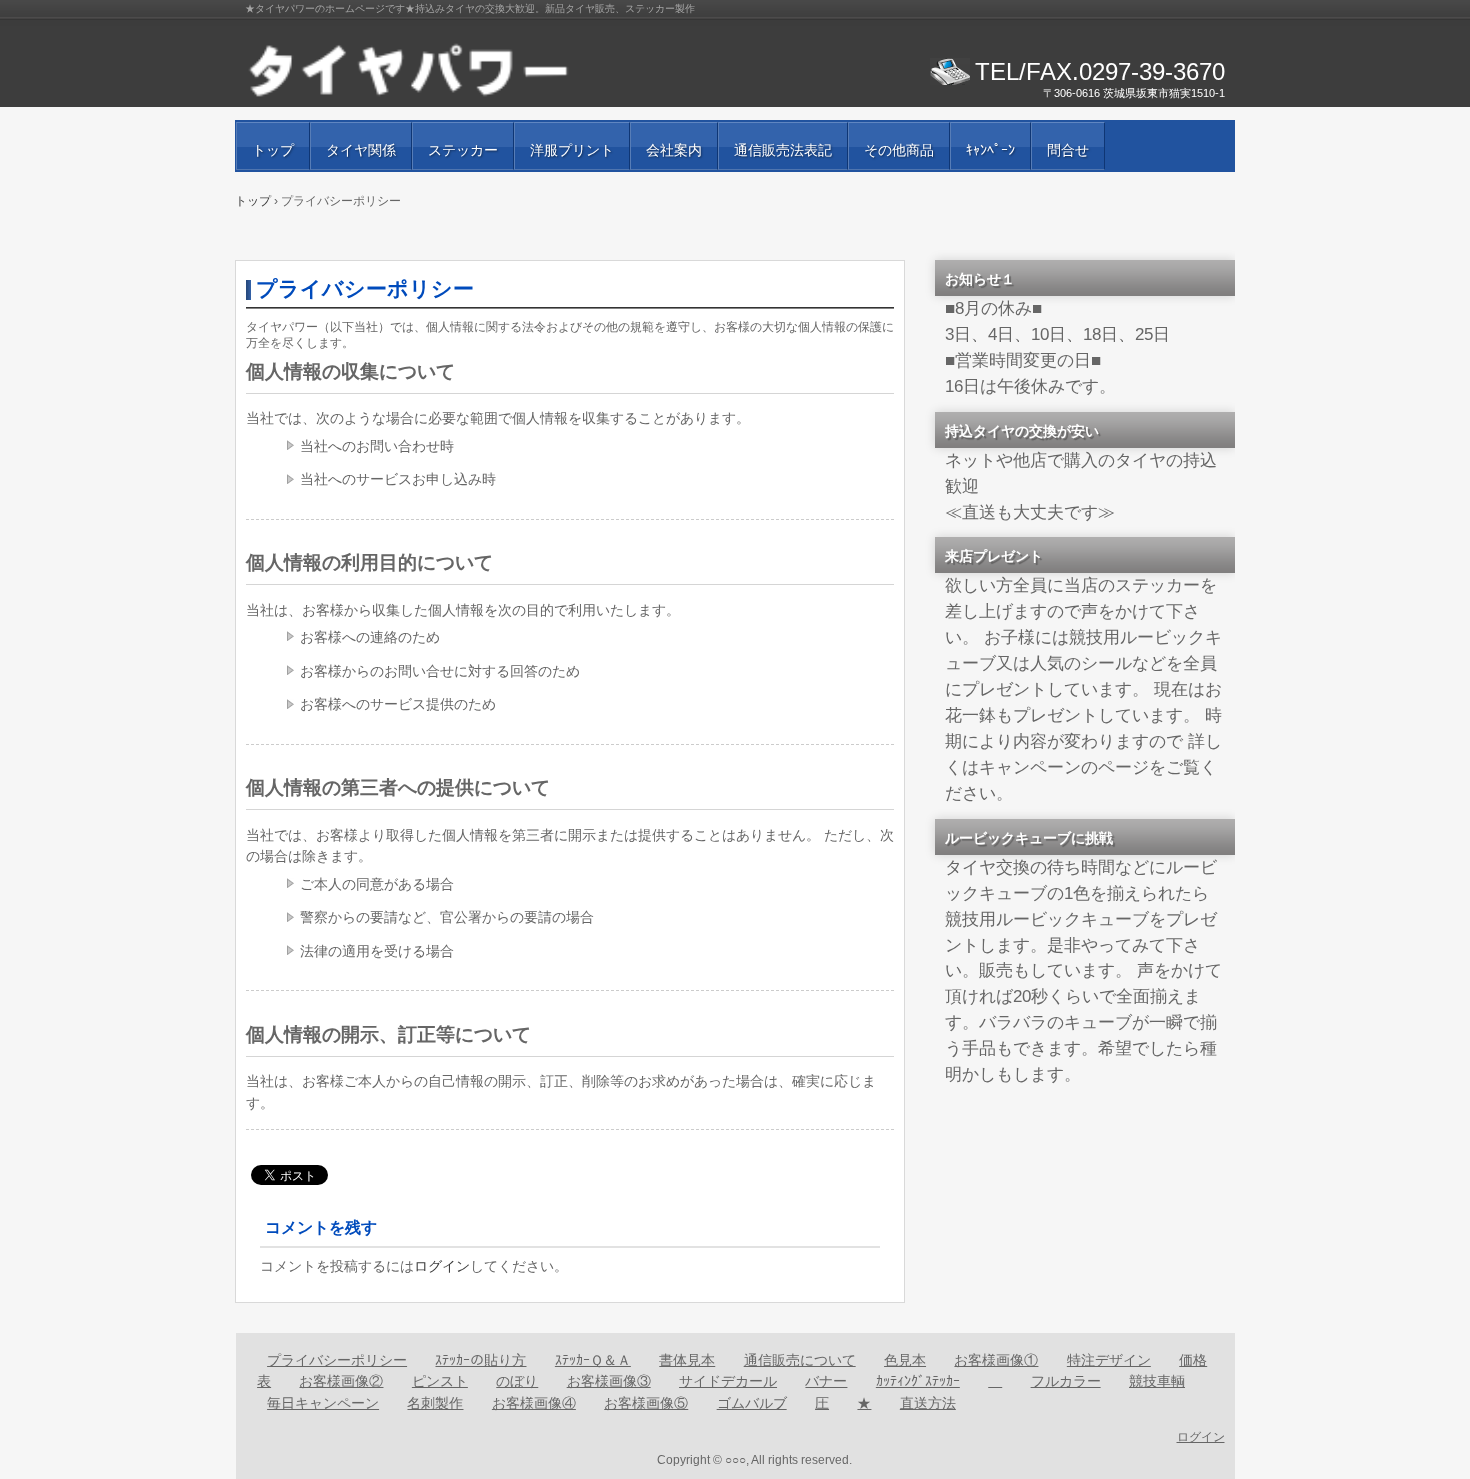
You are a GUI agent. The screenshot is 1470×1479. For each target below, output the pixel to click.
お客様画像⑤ (646, 1403)
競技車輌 (1157, 1381)
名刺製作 (435, 1403)
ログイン (442, 1266)
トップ (273, 150)
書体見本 (687, 1360)
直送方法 (928, 1403)
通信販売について (800, 1360)
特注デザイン (1109, 1360)
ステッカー (463, 150)
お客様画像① (996, 1360)
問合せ (1068, 150)
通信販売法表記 (783, 150)
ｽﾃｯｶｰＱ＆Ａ (593, 1360)
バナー (826, 1381)
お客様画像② (341, 1381)
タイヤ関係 (361, 150)
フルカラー (1066, 1381)
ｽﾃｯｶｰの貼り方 (480, 1360)
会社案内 (674, 150)
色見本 (905, 1360)
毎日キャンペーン (323, 1403)
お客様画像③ (609, 1381)
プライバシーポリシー (337, 1360)
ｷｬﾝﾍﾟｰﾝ (990, 150)
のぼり (517, 1381)
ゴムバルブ (752, 1403)
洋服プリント (572, 150)
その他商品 (899, 150)
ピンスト (440, 1381)
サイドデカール (728, 1381)
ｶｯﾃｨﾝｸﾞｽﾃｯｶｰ (918, 1381)
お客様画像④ (534, 1403)
